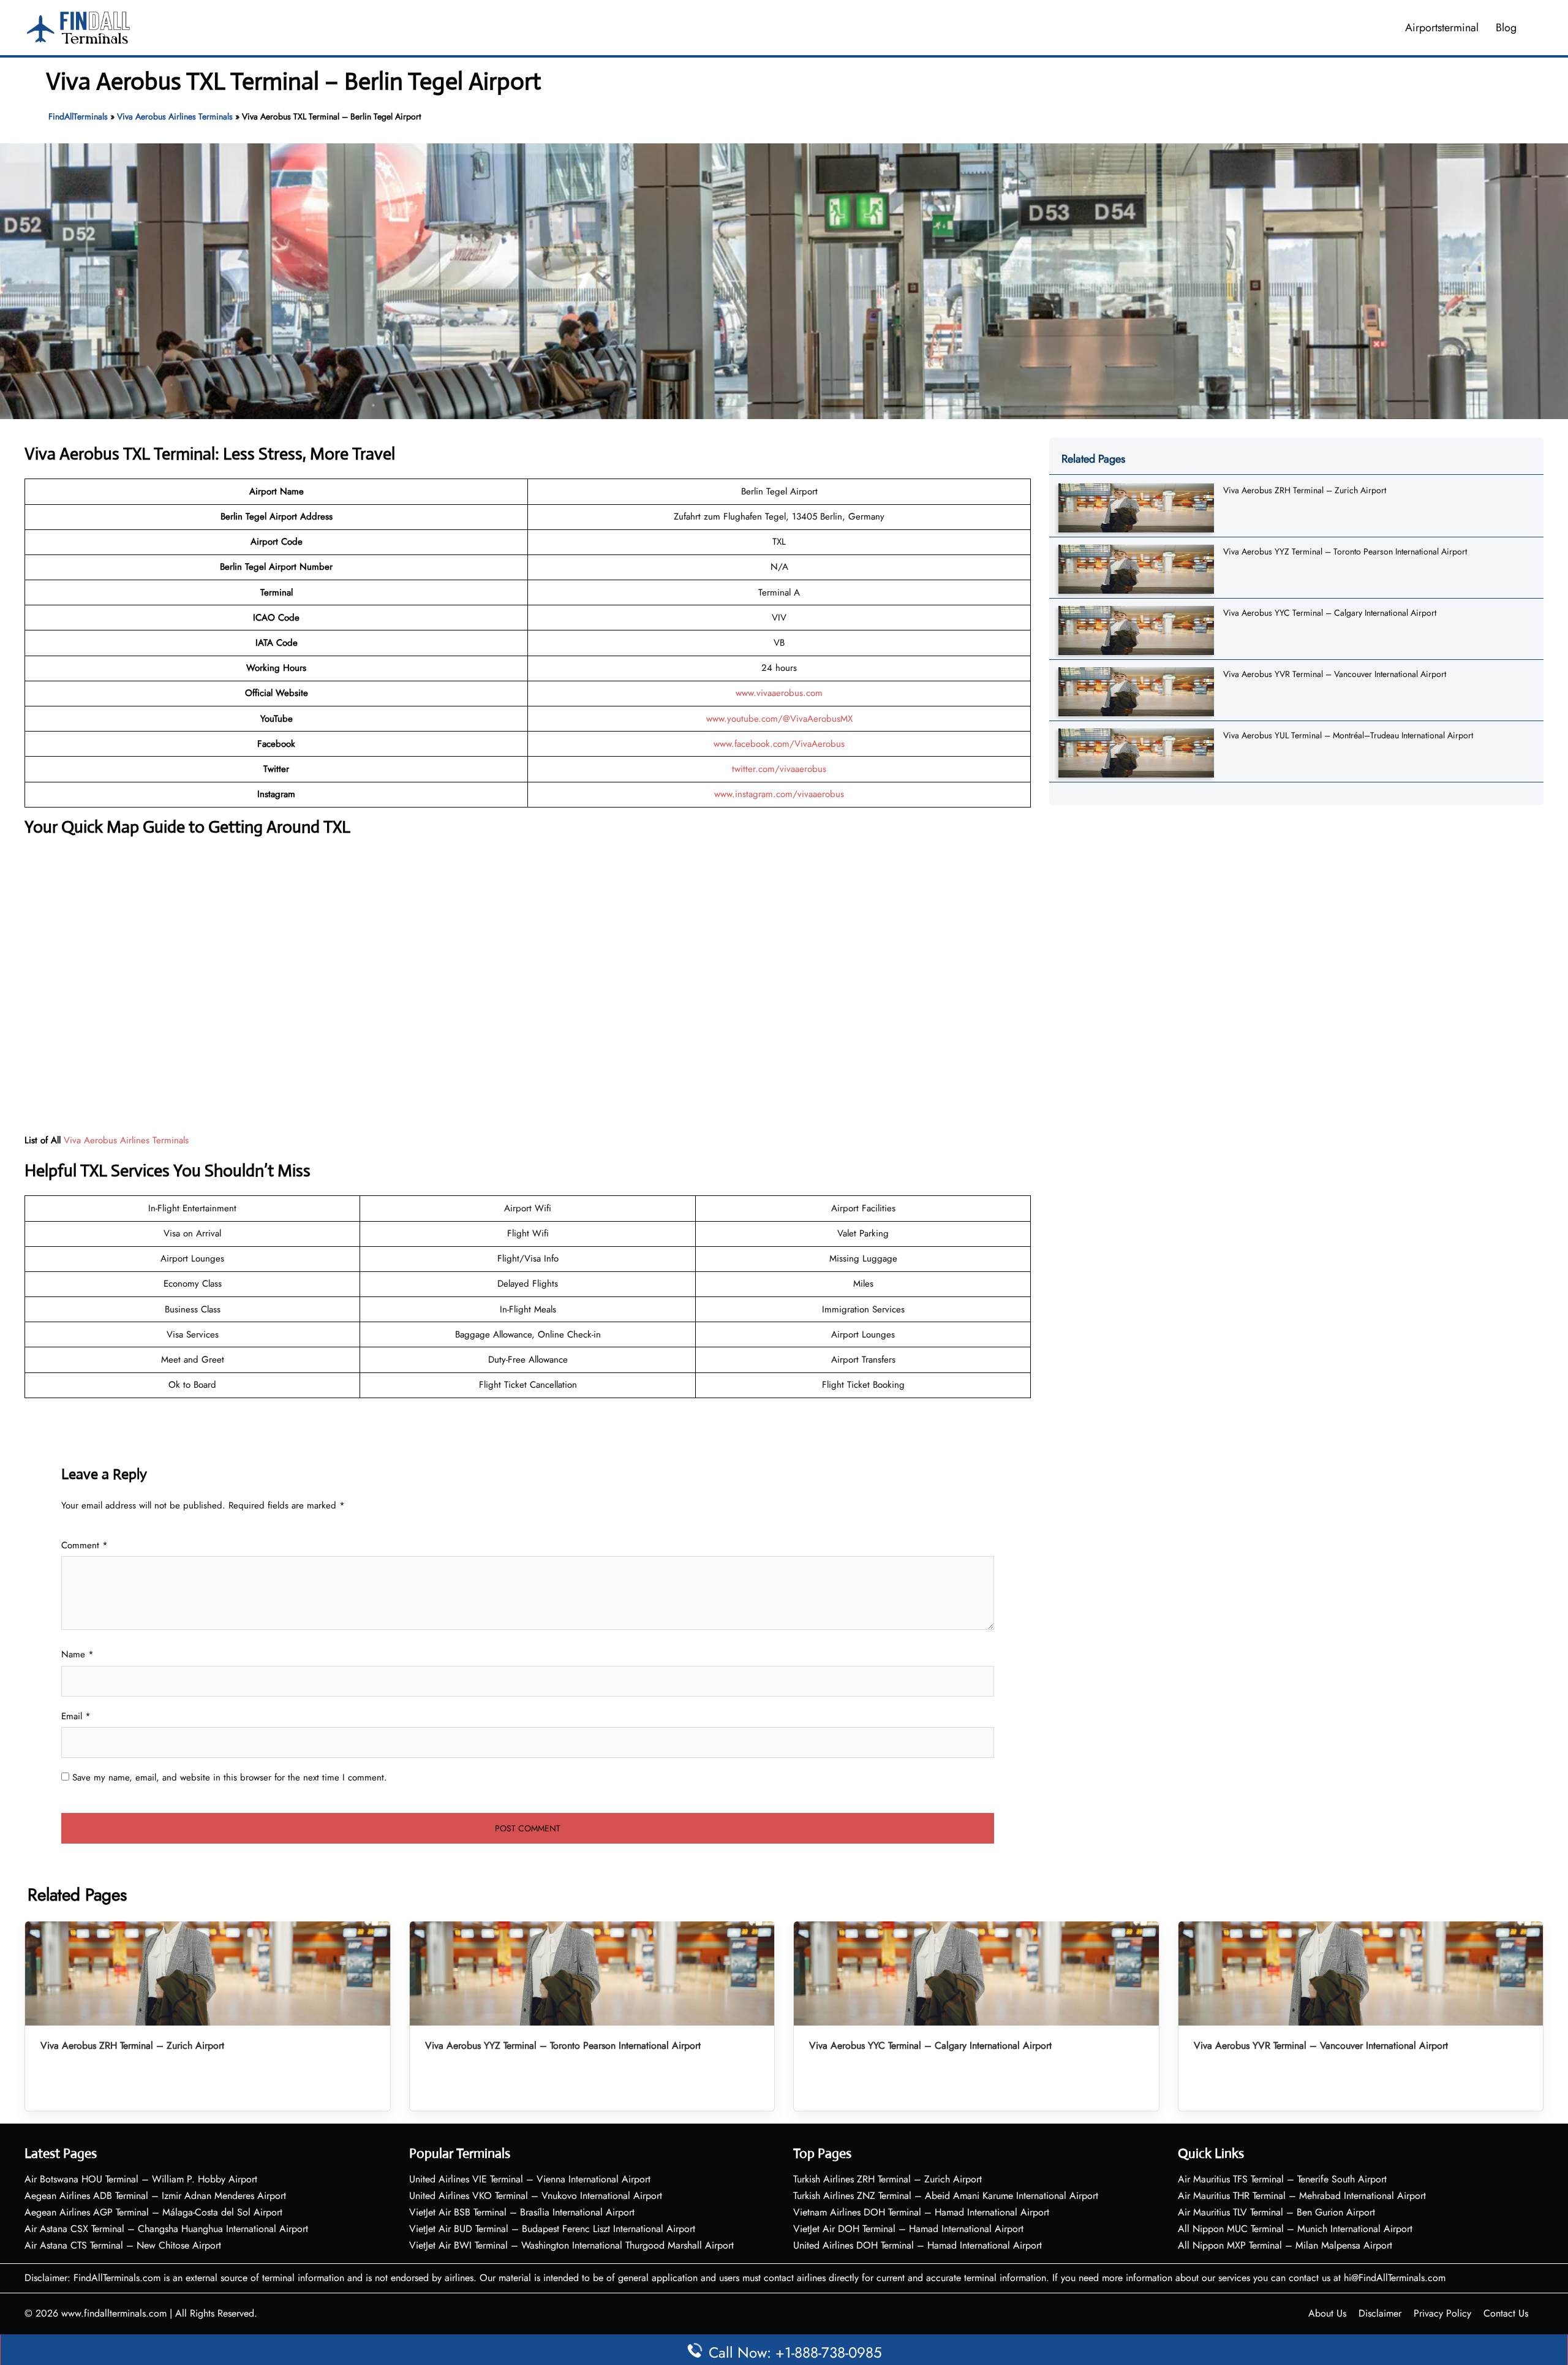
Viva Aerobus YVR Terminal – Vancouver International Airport (1335, 674)
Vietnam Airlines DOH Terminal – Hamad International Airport (921, 2212)
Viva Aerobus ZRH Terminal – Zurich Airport (1305, 490)
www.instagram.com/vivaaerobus (779, 794)
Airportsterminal (1442, 28)
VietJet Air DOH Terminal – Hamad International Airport (908, 2229)
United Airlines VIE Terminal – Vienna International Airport (530, 2179)
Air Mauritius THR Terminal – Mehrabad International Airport (1302, 2196)
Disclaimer (1380, 2313)
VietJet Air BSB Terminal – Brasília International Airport (522, 2212)
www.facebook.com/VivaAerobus (779, 744)
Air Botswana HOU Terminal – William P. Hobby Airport (141, 2179)
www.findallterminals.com (114, 2313)
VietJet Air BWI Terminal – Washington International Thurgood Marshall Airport (571, 2245)
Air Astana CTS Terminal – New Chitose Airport (123, 2245)
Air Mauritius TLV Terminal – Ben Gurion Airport (1276, 2212)
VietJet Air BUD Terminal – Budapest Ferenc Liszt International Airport (552, 2229)
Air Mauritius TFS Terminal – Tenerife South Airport (1282, 2179)
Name (77, 1654)
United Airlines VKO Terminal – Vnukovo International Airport (536, 2196)
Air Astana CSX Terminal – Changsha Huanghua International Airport (166, 2229)
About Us (1327, 2313)
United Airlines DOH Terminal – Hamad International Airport (918, 2245)
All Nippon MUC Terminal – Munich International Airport (1295, 2229)
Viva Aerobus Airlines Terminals (175, 116)
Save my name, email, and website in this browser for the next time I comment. (230, 1777)
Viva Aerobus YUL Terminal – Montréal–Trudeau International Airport (1348, 735)
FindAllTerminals (78, 116)
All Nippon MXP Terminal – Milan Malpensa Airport (1285, 2245)
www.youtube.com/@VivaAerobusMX (779, 719)
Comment (85, 1545)
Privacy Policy (1442, 2313)
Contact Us (1506, 2313)
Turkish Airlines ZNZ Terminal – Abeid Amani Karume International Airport (946, 2196)
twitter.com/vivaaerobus (779, 769)
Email (76, 1716)
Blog (1506, 28)
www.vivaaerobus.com (779, 693)
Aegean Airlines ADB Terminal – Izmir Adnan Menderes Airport (155, 2196)
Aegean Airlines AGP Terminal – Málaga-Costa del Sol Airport (153, 2212)
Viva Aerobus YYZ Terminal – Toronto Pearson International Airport (1345, 551)
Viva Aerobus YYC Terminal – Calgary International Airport (1330, 613)
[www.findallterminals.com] (78, 26)
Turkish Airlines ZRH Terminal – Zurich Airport (888, 2179)
